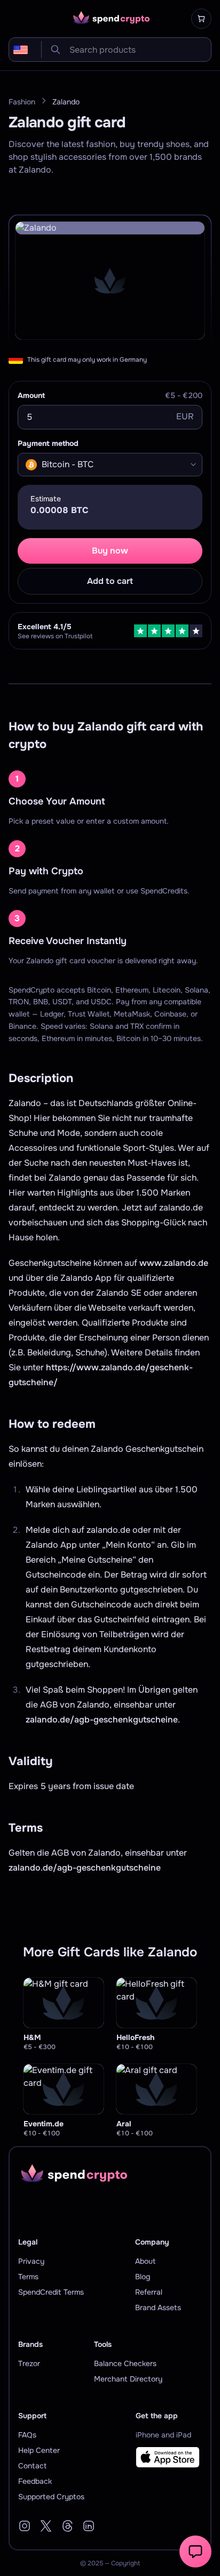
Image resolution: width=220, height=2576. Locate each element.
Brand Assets (158, 2307)
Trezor (29, 2363)
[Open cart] (201, 19)
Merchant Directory (128, 2379)
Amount (31, 395)
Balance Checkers (125, 2363)
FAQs (27, 2435)
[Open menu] (15, 19)
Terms (28, 2277)
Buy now (110, 551)
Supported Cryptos (51, 2497)
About (145, 2261)
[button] (195, 2551)
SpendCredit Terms (51, 2292)
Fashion (22, 102)
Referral (149, 2292)
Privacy (31, 2261)
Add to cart (110, 581)
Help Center (39, 2450)
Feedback (35, 2481)
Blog (143, 2277)
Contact (32, 2466)
